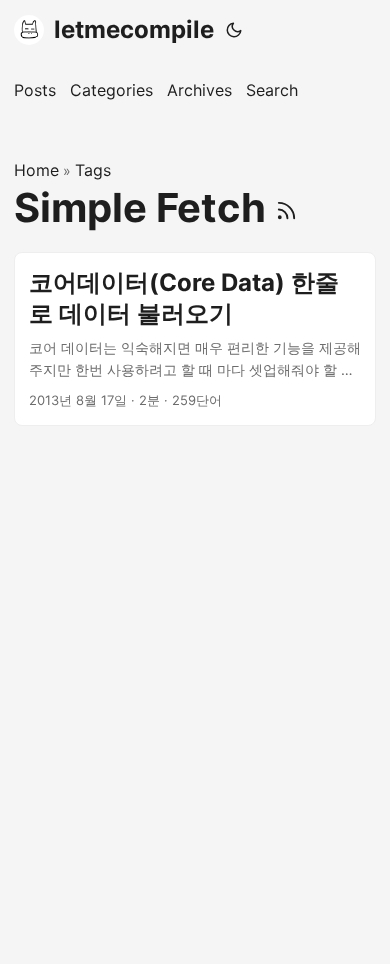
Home (36, 170)
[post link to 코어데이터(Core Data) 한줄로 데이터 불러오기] (195, 339)
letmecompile (134, 29)
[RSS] (286, 207)
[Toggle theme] (234, 30)
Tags (93, 170)
